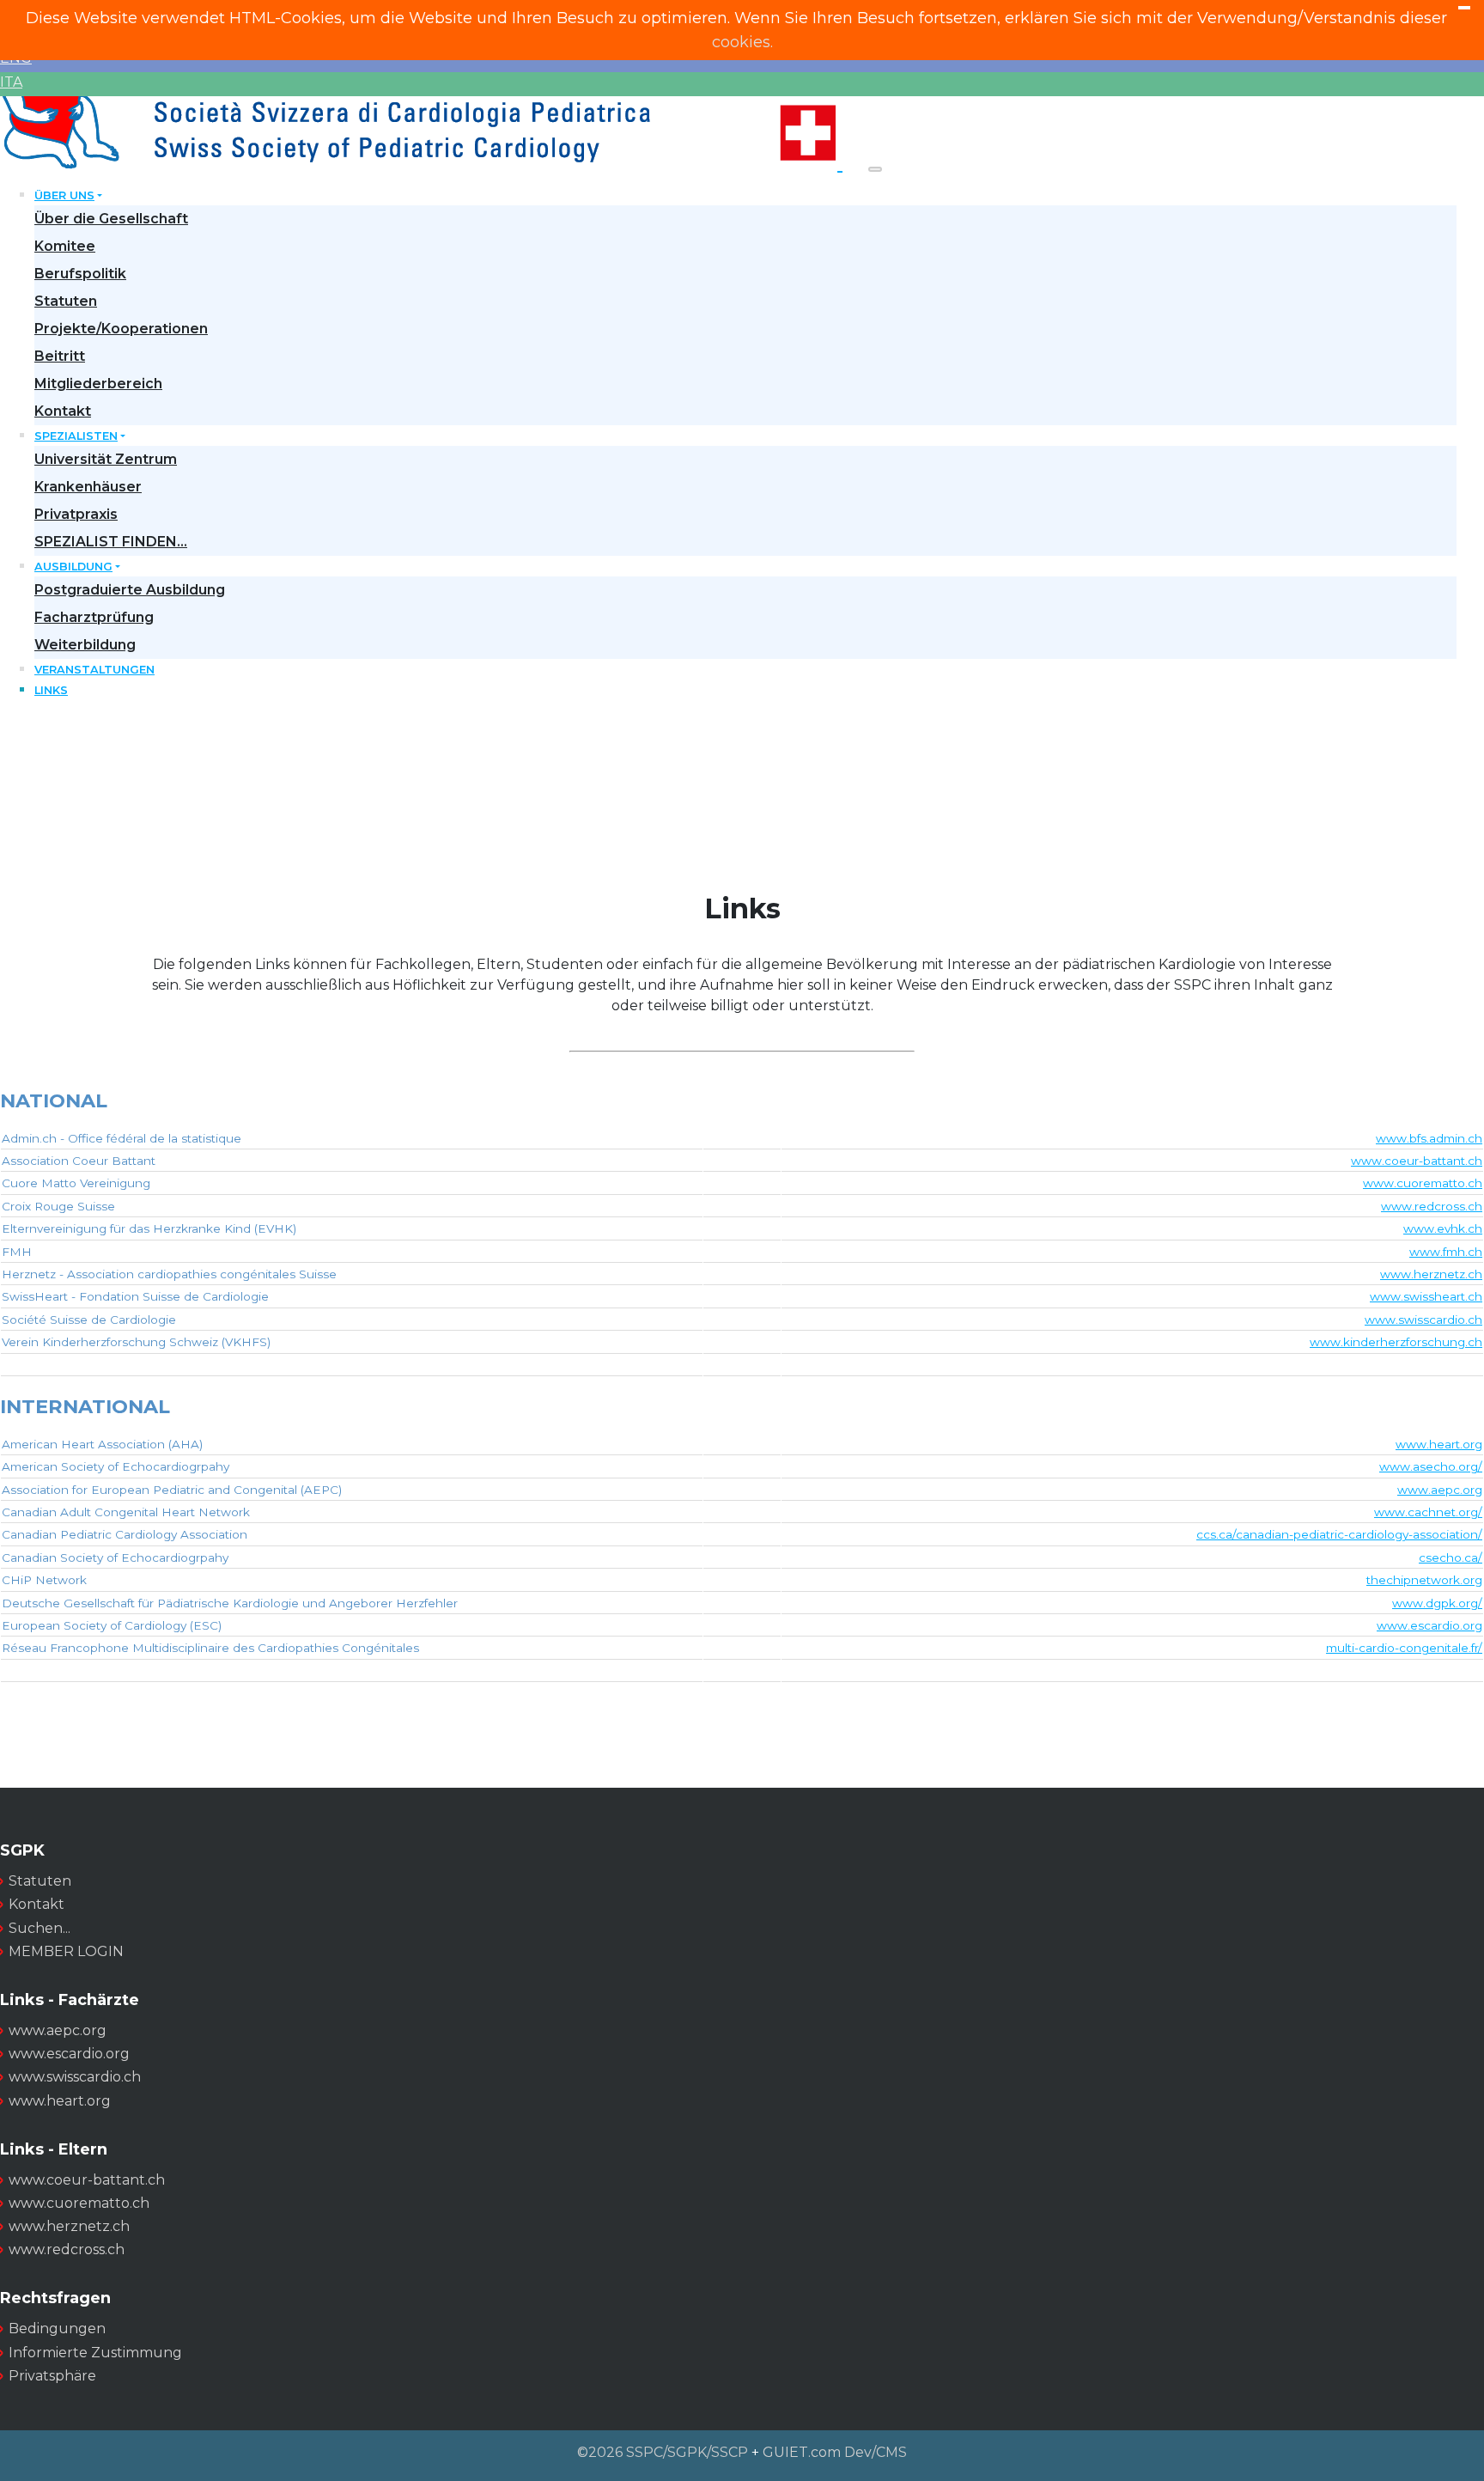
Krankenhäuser (88, 487)
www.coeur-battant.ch (1417, 1161)
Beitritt (60, 356)
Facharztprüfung (94, 617)
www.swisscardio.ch (1423, 1320)
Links (51, 690)
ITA (11, 82)
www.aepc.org (1440, 1490)
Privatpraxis (76, 514)
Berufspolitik (80, 274)
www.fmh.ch (1446, 1252)
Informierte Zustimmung (95, 2353)
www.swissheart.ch (1426, 1296)
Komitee (65, 246)
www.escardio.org (1429, 1625)
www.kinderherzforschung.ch (1396, 1342)
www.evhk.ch (1443, 1228)
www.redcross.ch (1432, 1206)
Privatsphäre (52, 2376)
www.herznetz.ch (1431, 1274)
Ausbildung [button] (73, 567)
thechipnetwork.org (1424, 1580)
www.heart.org (1439, 1444)
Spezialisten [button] (76, 436)
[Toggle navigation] (875, 169)
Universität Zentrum (106, 459)
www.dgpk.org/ (1437, 1603)
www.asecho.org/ (1431, 1466)
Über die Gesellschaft (111, 219)
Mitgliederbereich (98, 384)
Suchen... (40, 1928)
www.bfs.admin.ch (1429, 1138)
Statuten (66, 301)
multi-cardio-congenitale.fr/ (1404, 1648)
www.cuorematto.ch (1423, 1183)
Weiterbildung (85, 645)
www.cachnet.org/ (1428, 1512)
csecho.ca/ (1451, 1557)
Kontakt (63, 411)
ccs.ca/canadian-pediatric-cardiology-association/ (1339, 1534)
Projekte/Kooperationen (121, 329)
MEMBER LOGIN (66, 1951)
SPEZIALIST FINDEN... (111, 542)
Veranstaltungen (94, 670)
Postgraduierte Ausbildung (130, 590)
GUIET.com (802, 2452)
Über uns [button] (64, 195)
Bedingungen (57, 2329)
